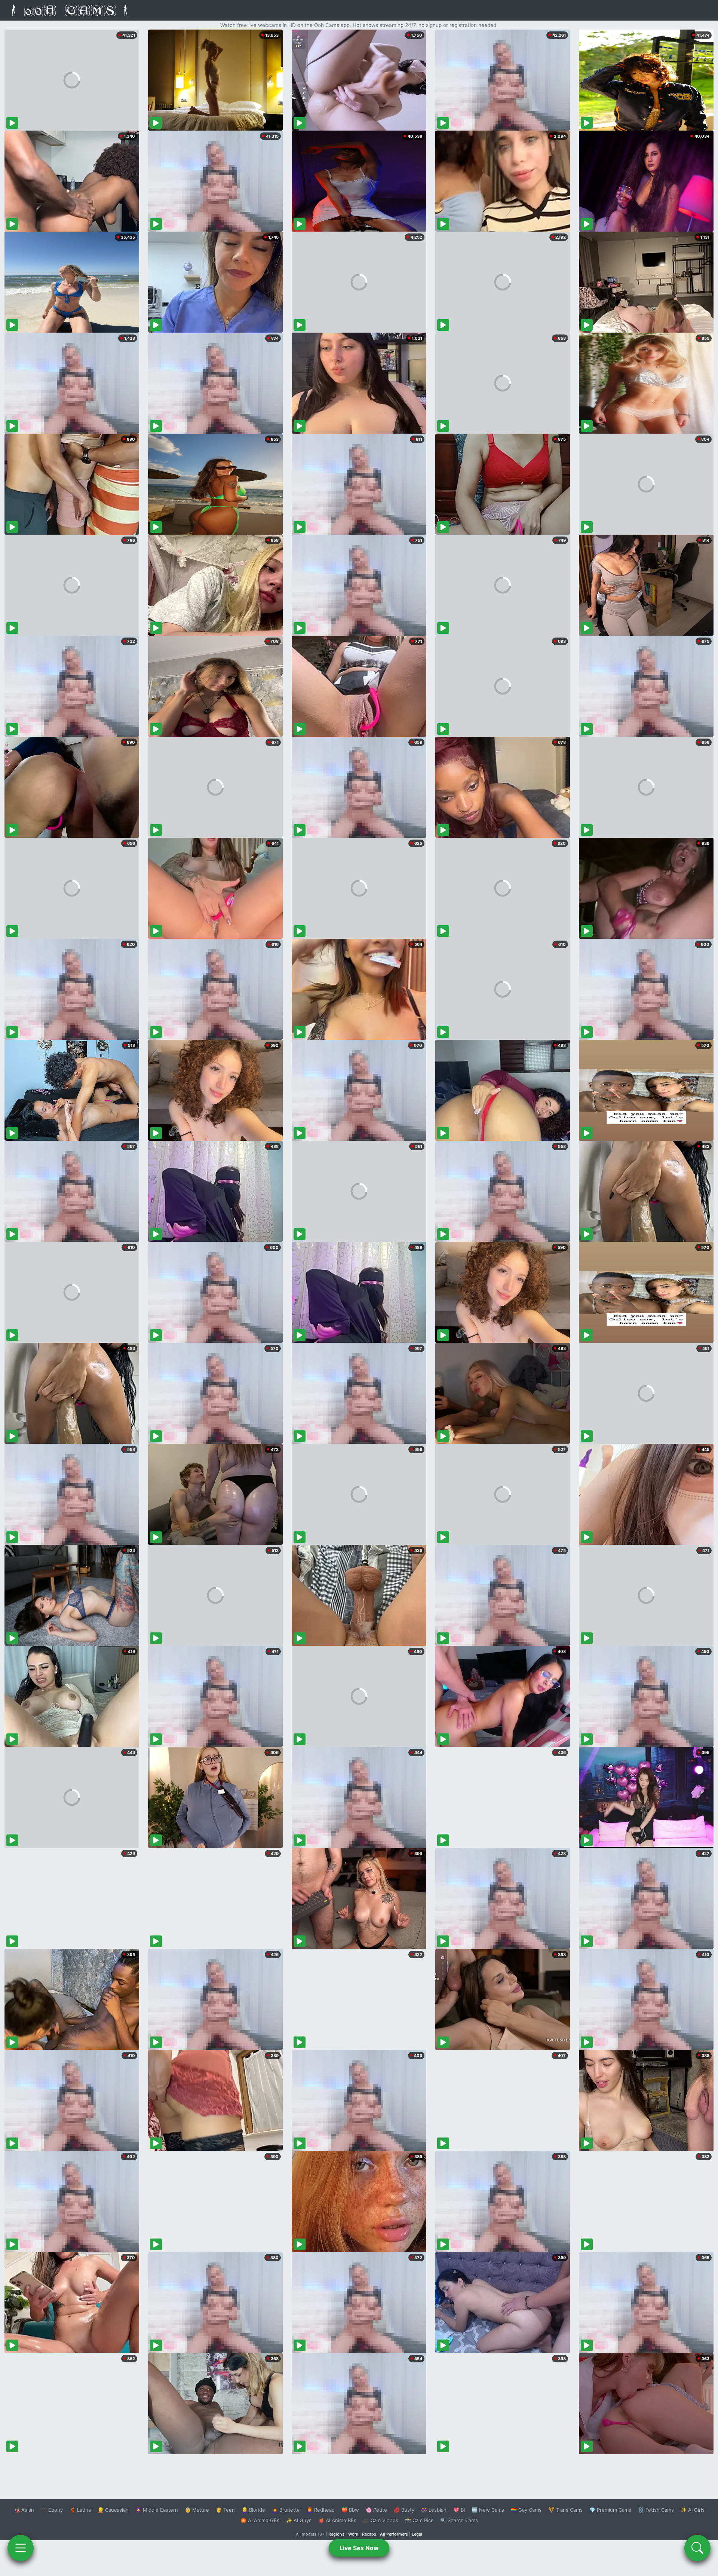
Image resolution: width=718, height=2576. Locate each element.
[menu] (21, 2548)
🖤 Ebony (52, 2510)
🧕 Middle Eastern (157, 2510)
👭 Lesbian (434, 2510)
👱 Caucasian (113, 2510)
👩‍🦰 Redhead (321, 2510)
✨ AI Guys (299, 2520)
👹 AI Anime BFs (337, 2520)
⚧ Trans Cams (565, 2510)
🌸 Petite (376, 2510)
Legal (417, 2534)
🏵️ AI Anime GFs (260, 2520)
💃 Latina (80, 2510)
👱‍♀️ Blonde (253, 2510)
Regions (336, 2534)
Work (353, 2534)
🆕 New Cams (488, 2510)
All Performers (394, 2534)
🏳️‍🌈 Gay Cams (526, 2510)
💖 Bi (459, 2510)
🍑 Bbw (350, 2510)
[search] (697, 2548)
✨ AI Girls (693, 2510)
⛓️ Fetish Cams (656, 2510)
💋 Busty (404, 2510)
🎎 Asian (24, 2510)
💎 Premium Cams (610, 2510)
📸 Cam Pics (419, 2520)
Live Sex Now (359, 2548)
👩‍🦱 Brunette (286, 2510)
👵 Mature (197, 2510)
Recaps (369, 2534)
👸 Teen (225, 2510)
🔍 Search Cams (459, 2520)
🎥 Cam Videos (381, 2520)
